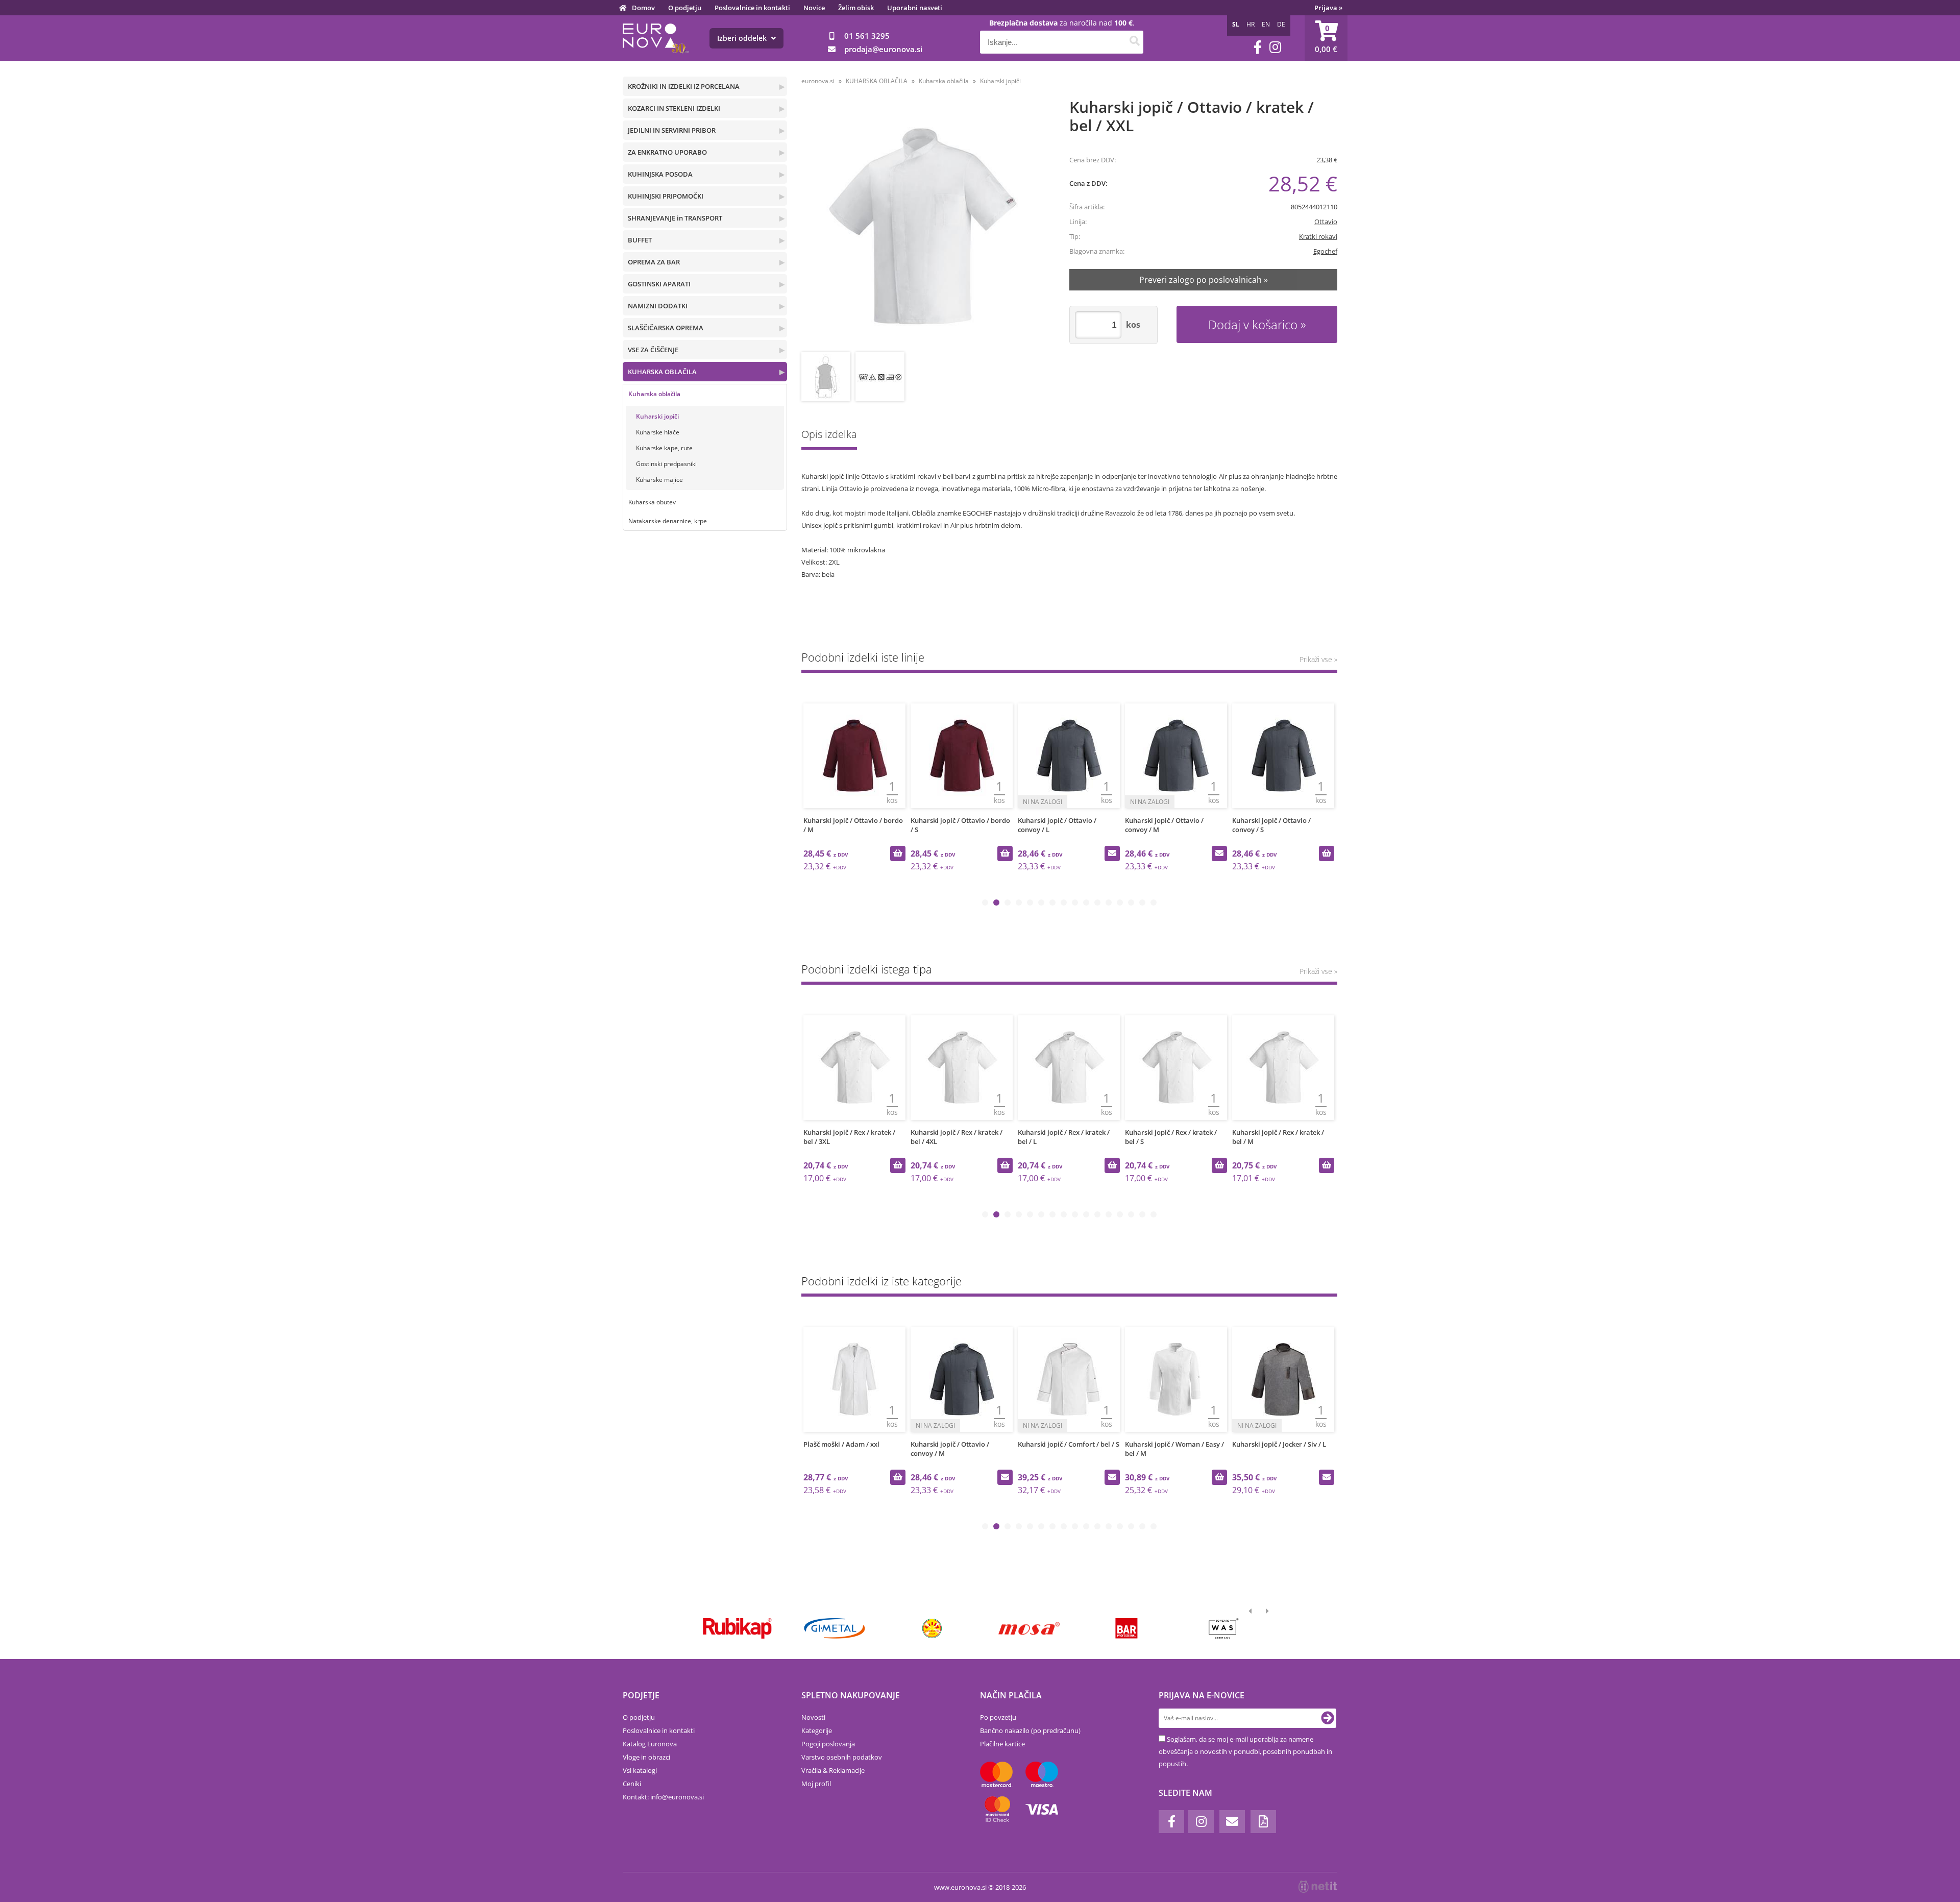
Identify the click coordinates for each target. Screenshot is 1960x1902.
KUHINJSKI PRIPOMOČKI (666, 196)
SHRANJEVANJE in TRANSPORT (675, 218)
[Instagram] (1275, 47)
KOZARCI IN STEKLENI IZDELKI (674, 108)
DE (1281, 24)
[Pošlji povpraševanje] (1112, 854)
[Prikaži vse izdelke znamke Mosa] (1029, 1628)
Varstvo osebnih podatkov (842, 1757)
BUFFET (640, 240)
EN (1266, 24)
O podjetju (685, 8)
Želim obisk (856, 8)
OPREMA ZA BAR (654, 262)
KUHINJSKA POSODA (660, 174)
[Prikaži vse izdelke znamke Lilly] (932, 1628)
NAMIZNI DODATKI (658, 306)
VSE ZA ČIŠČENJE (653, 350)
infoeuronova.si (677, 1797)
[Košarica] (1326, 38)
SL (1236, 24)
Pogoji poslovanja (828, 1744)
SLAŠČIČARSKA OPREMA (666, 328)
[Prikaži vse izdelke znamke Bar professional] (1126, 1628)
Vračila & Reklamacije (833, 1770)
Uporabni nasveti (915, 8)
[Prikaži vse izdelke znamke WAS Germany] (1224, 1628)
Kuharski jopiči (657, 416)
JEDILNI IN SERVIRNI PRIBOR (672, 130)
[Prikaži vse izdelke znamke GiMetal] (834, 1628)
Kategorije (817, 1730)
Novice (814, 8)
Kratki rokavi (1318, 236)
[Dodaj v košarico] (898, 854)
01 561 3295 (867, 36)
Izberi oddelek (743, 38)
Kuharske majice (659, 480)
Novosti (813, 1717)
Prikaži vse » (1318, 659)
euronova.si (818, 81)
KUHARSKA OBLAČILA (662, 372)
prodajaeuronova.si (883, 49)
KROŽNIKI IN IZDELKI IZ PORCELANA (684, 86)
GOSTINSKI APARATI (659, 284)
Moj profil (816, 1784)
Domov (643, 8)
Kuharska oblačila (654, 394)
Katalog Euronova (650, 1744)
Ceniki (632, 1784)
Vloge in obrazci (646, 1757)
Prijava (1328, 8)
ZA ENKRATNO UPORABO (667, 152)
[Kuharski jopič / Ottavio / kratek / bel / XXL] (922, 226)
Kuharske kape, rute (664, 448)
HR (1251, 24)
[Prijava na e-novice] (1328, 1718)
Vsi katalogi (640, 1770)
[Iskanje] (1134, 42)
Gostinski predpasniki (666, 464)
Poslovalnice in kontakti (752, 8)
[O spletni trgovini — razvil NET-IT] (1318, 1887)
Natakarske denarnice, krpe (668, 521)
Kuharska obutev (652, 502)
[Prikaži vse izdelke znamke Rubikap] (737, 1628)
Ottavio (1326, 222)
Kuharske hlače (658, 432)
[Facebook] (1258, 47)
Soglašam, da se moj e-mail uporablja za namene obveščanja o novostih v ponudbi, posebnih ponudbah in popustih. (1245, 1751)
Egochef (1325, 251)
